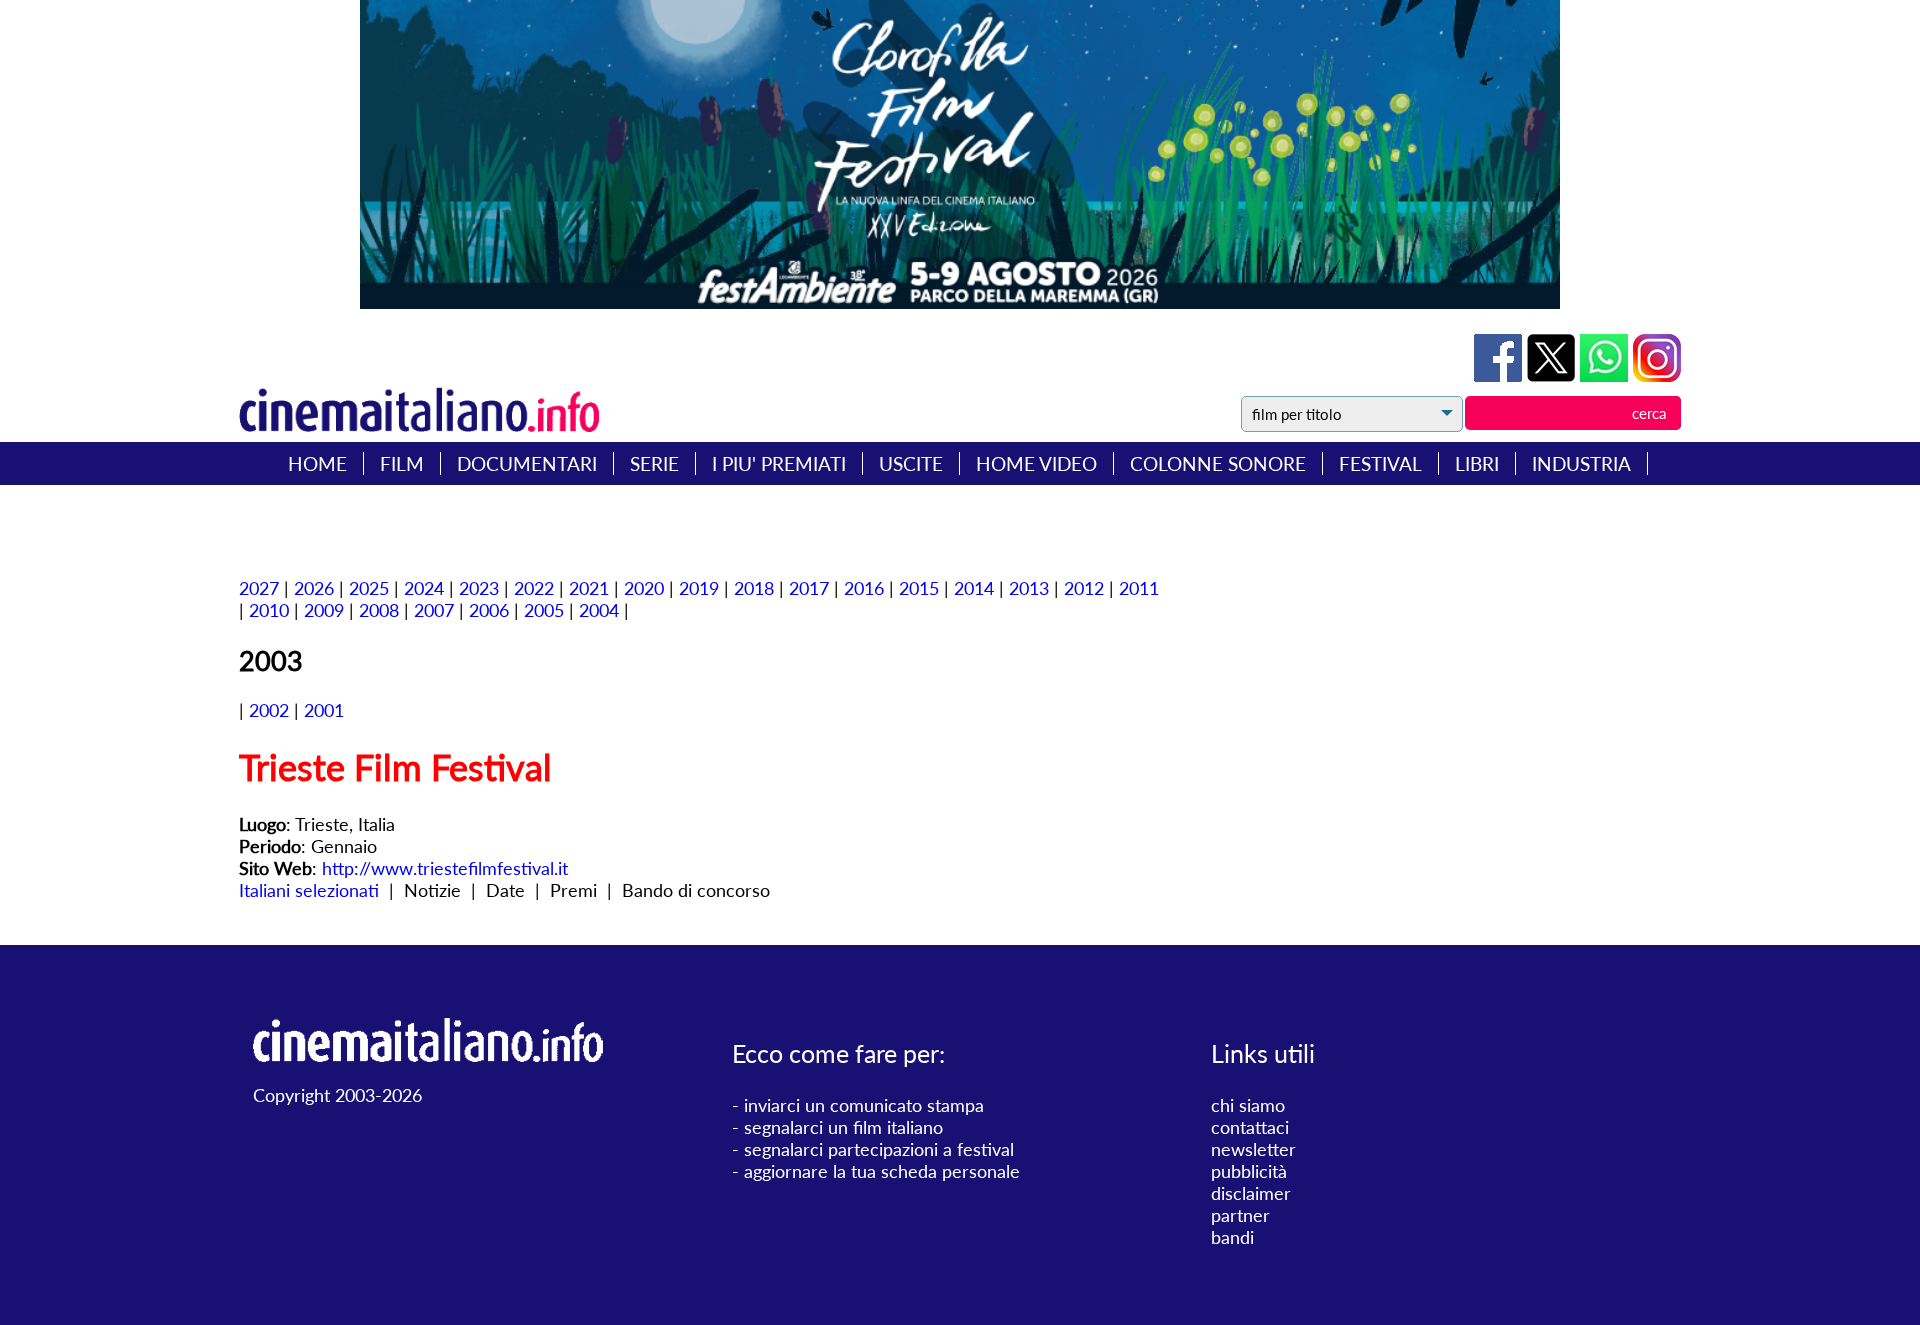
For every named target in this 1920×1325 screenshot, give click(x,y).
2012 (1084, 588)
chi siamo (1248, 1105)
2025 (369, 588)
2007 (434, 610)
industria (1581, 463)
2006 (489, 610)
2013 (1029, 588)
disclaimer (1251, 1193)
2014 (974, 588)
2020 (644, 588)
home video (1036, 463)
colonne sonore (1218, 463)
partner (1240, 1215)
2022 (534, 588)
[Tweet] (1553, 375)
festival (1380, 463)
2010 (269, 610)
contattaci (1250, 1127)
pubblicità (1249, 1171)
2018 (754, 588)
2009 (324, 610)
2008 (379, 610)
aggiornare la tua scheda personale (882, 1171)
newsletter (1253, 1149)
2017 (809, 588)
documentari (527, 463)
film (402, 463)
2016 (864, 588)
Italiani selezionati (309, 890)
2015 (919, 588)
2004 (599, 610)
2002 (269, 710)
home (317, 463)
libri (1477, 463)
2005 (544, 610)
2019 (699, 588)
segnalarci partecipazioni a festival (879, 1149)
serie (654, 463)
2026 (314, 588)
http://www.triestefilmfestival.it (445, 868)
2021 (589, 588)
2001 (324, 710)
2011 (1139, 588)
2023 (479, 588)
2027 (259, 588)
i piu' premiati (779, 463)
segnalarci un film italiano (843, 1127)
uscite (911, 463)
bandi (1232, 1237)
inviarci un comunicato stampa (864, 1105)
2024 (424, 588)
